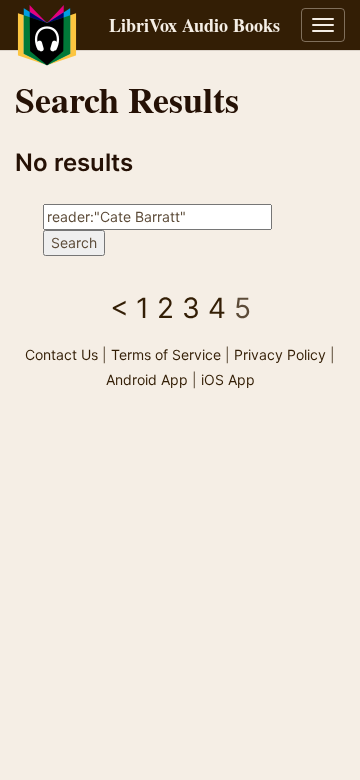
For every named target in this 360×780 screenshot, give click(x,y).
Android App (147, 379)
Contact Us (61, 354)
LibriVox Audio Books (194, 25)
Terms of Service (166, 354)
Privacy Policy (280, 354)
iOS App (228, 379)
